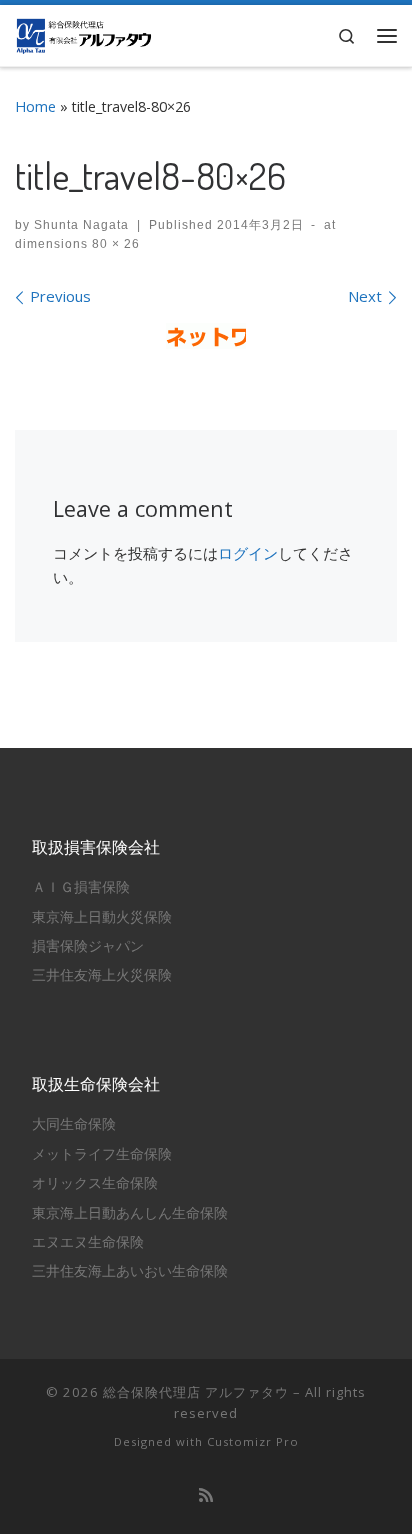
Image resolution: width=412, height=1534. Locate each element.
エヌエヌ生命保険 (88, 1242)
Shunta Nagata (81, 225)
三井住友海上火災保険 (102, 975)
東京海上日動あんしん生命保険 (130, 1213)
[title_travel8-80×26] (206, 336)
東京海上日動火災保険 (102, 917)
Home (35, 106)
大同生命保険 (74, 1124)
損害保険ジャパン (88, 946)
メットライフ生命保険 (102, 1154)
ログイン (248, 553)
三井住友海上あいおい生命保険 (130, 1271)
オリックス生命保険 (95, 1183)
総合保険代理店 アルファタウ (196, 1392)
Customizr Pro (253, 1441)
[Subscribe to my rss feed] (206, 1495)
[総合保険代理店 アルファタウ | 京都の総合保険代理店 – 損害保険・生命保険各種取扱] (83, 33)
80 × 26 (114, 244)
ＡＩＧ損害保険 (81, 887)
